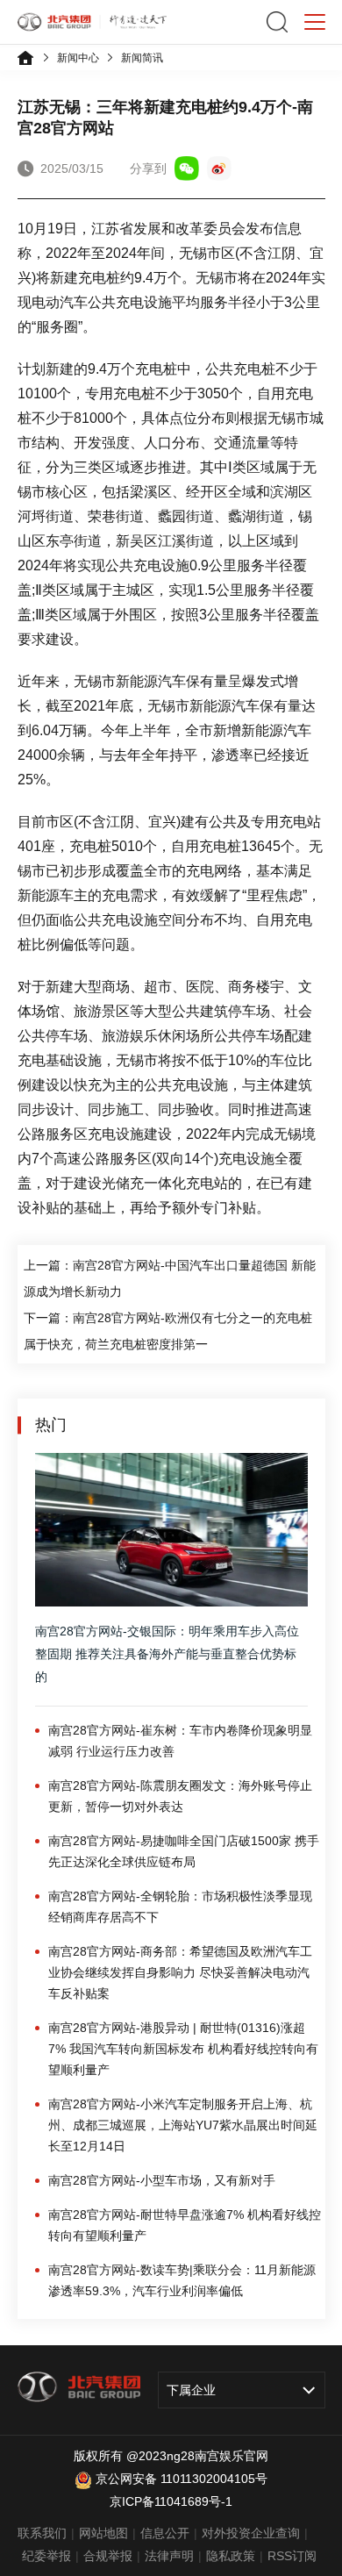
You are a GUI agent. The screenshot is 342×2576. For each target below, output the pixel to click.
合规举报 (108, 2556)
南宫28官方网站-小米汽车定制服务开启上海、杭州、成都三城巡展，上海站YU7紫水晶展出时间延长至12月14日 (183, 2125)
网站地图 (103, 2533)
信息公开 (165, 2533)
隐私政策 (231, 2556)
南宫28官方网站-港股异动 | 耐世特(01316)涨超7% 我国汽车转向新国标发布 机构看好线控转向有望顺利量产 (183, 2049)
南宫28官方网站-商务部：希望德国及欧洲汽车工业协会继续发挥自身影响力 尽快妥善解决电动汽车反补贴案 (180, 1972)
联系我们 (42, 2533)
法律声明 (169, 2556)
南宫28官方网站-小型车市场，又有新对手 (162, 2180)
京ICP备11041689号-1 (171, 2501)
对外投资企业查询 (251, 2533)
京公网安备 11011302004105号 (182, 2479)
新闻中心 (78, 58)
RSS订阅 (292, 2556)
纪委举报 (46, 2556)
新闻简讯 (142, 58)
